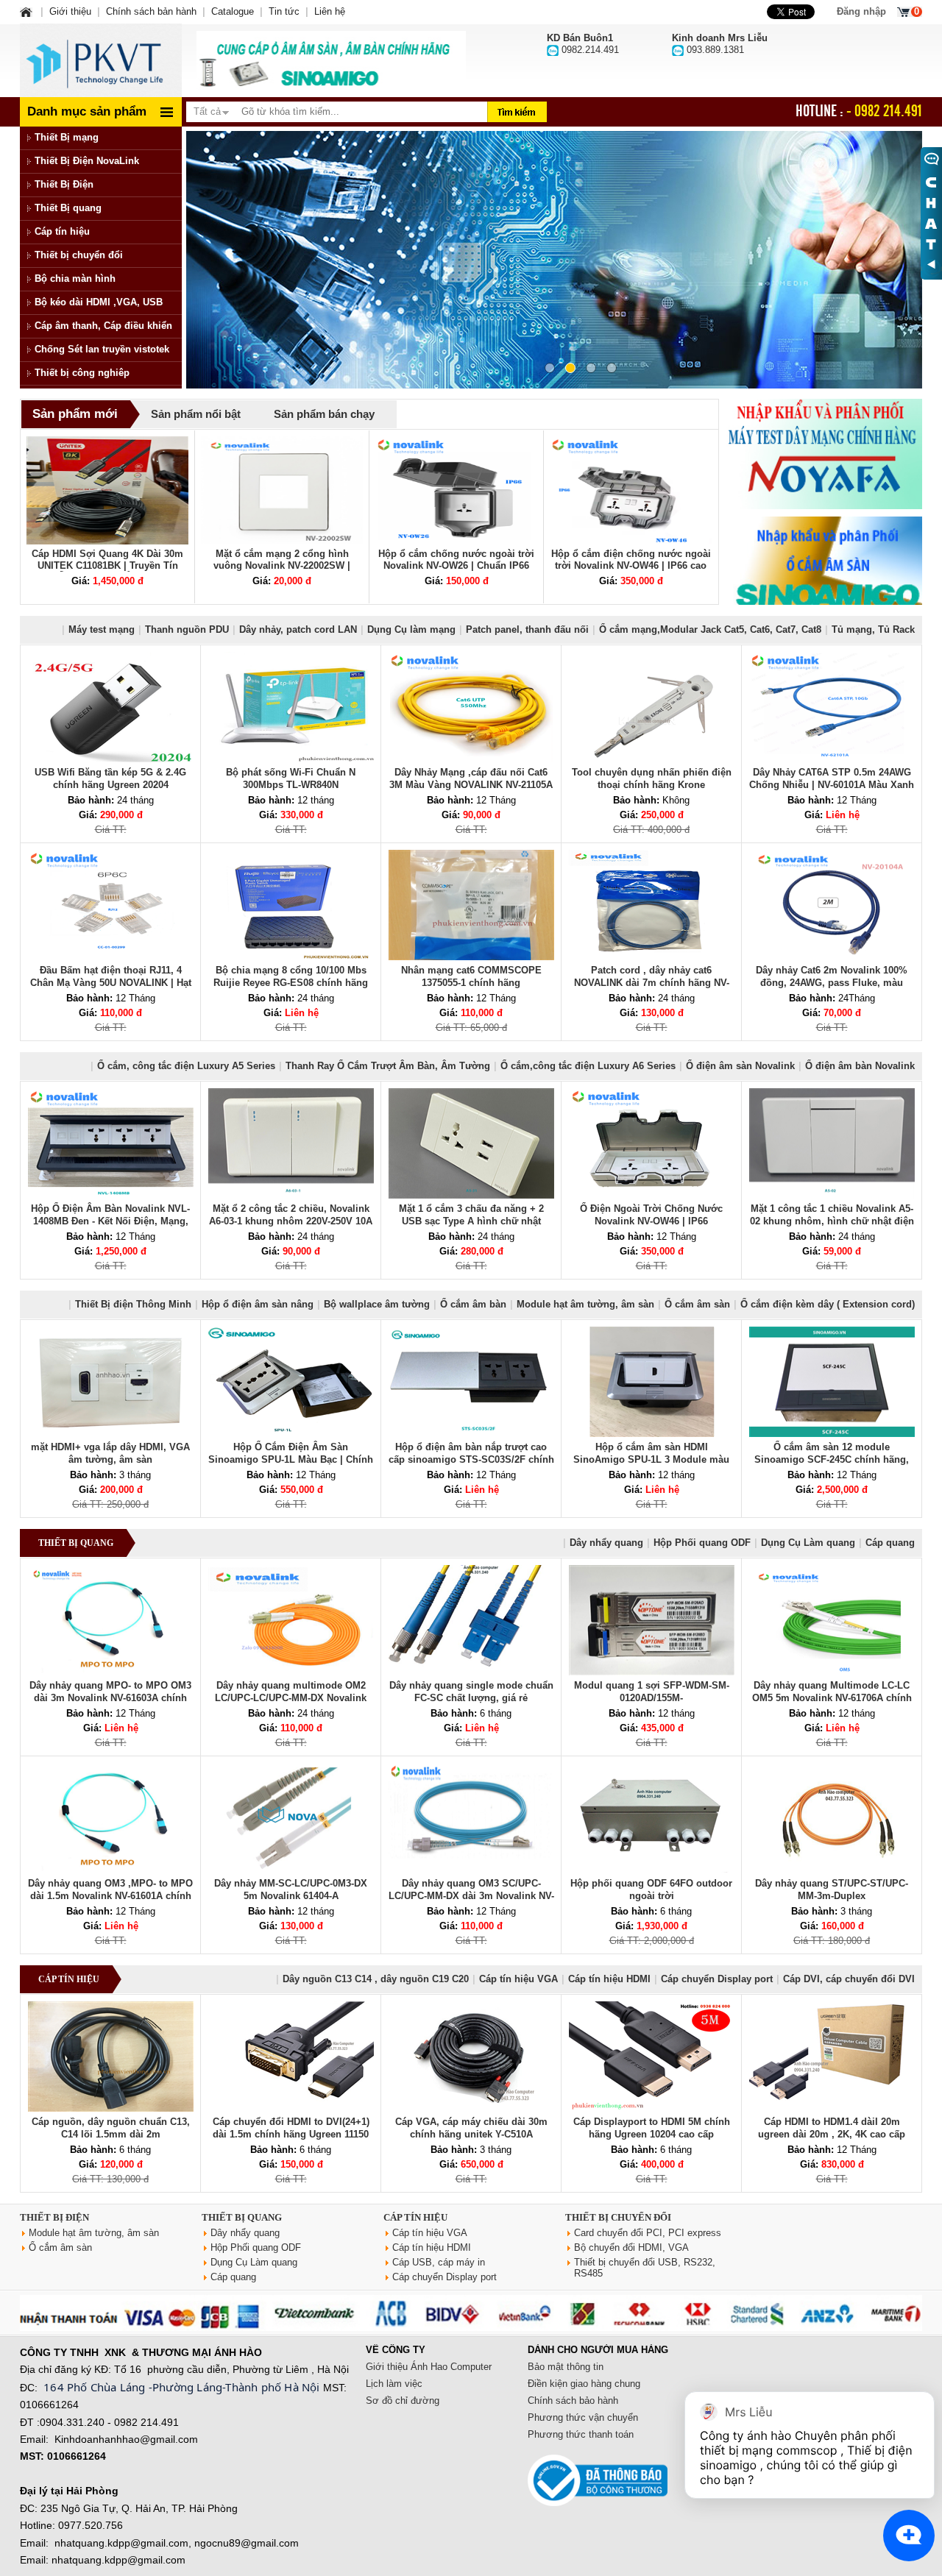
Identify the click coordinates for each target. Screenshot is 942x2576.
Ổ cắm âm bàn (473, 1304)
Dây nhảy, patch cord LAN (298, 629)
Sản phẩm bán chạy (324, 414)
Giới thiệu (70, 11)
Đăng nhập (861, 11)
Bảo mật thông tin (566, 2367)
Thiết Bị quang (68, 208)
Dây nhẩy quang (606, 1543)
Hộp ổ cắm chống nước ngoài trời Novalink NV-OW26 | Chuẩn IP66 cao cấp (456, 565)
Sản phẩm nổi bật (196, 414)
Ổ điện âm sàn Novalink (740, 1066)
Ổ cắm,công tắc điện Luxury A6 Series (588, 1066)
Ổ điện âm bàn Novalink (860, 1066)
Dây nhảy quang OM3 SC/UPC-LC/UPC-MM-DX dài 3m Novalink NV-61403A (471, 1896)
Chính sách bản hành (151, 11)
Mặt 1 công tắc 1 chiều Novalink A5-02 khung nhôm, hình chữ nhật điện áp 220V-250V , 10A (832, 1221)
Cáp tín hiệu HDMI (609, 1979)
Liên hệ (330, 11)
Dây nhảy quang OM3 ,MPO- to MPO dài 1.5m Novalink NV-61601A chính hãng (110, 1896)
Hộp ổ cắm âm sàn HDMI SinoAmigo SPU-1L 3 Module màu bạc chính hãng (651, 1459)
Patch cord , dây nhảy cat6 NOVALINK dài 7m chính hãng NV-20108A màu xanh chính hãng (652, 983)
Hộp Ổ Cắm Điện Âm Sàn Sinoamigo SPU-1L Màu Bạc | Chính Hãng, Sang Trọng (291, 1459)
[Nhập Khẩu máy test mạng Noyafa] (824, 454)
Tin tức (284, 11)
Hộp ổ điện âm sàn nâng (258, 1304)
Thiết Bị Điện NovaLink (87, 161)
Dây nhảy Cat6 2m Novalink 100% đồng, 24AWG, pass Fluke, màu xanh (832, 983)
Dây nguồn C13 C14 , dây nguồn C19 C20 (376, 1979)
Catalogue (233, 11)
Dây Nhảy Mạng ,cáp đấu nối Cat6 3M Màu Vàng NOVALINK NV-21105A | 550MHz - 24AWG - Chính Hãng (471, 785)
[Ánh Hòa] (27, 11)
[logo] (101, 60)
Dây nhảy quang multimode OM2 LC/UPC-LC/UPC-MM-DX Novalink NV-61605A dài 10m (291, 1698)
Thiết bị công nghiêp (82, 373)
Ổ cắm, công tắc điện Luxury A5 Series (186, 1066)
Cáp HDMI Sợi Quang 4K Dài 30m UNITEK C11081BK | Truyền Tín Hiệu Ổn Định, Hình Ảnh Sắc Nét (107, 565)
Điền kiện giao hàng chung (584, 2384)
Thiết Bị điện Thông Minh (133, 1304)
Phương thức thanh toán (581, 2434)
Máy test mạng (102, 629)
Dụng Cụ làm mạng (411, 629)
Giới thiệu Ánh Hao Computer (429, 2367)
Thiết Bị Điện (64, 184)
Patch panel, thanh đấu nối (527, 629)
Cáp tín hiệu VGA (518, 1979)
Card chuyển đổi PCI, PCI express (648, 2233)
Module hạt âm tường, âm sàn (585, 1304)
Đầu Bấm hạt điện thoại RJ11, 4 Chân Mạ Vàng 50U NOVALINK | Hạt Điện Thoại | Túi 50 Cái (111, 983)
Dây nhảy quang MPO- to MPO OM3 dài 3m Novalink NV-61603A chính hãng (110, 1698)
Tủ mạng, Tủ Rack (873, 629)
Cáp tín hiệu (62, 231)
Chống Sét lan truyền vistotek (102, 349)
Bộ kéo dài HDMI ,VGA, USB (99, 302)
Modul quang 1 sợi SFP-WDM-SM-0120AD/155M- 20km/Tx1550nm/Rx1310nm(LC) (652, 1698)
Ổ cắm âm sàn (697, 1304)
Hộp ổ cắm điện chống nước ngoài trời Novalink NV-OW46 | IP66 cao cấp (631, 565)
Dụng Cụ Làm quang (808, 1543)
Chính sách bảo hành (573, 2401)
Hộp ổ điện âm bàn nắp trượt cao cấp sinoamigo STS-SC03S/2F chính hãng (471, 1459)
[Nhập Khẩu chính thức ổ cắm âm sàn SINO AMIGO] (824, 572)
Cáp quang (890, 1543)
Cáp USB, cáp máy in (439, 2262)
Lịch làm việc (394, 2384)
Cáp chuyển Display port (717, 1979)
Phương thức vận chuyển (583, 2417)
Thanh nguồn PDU (187, 629)
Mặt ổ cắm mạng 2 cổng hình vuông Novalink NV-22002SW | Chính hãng (282, 565)
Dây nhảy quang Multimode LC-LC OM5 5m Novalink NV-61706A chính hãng (832, 1698)
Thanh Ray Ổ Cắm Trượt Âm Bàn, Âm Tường (388, 1066)
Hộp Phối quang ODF (702, 1543)
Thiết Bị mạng (67, 137)
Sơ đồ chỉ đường (403, 2401)
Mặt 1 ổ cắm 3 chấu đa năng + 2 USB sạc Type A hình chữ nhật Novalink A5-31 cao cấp (471, 1221)
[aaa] (331, 60)
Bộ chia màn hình (75, 278)
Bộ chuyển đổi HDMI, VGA (631, 2247)
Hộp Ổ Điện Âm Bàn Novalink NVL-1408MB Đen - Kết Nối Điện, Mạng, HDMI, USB (110, 1221)
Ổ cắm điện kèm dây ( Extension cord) (828, 1304)
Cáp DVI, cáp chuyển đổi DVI (849, 1979)
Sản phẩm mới (75, 414)
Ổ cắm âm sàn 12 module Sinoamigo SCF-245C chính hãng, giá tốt (832, 1459)
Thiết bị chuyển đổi (79, 255)
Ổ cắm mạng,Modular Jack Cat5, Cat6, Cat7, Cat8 (710, 629)
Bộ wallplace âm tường (377, 1304)
